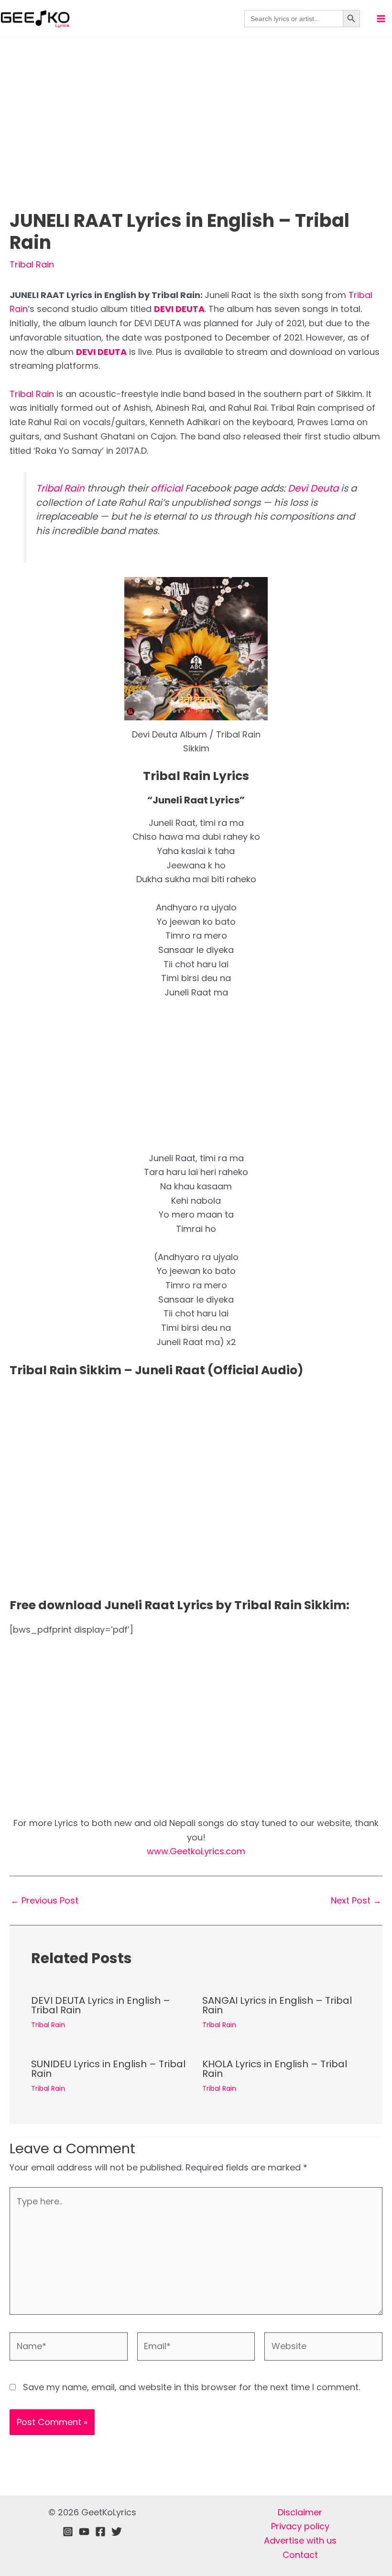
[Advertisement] (196, 139)
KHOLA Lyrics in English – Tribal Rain (275, 2069)
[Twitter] (117, 2532)
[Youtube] (84, 2532)
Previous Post (44, 1901)
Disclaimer (300, 2512)
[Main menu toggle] (381, 19)
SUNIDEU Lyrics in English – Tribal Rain (108, 2069)
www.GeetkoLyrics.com (196, 1851)
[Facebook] (100, 2532)
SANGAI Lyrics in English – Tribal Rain (277, 2005)
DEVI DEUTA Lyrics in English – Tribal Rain (101, 2005)
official (167, 488)
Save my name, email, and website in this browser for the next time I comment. (191, 2387)
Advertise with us (300, 2540)
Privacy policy (300, 2526)
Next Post (356, 1901)
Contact (300, 2555)
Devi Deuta (313, 488)
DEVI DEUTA (179, 309)
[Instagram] (68, 2532)
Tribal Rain (32, 264)
